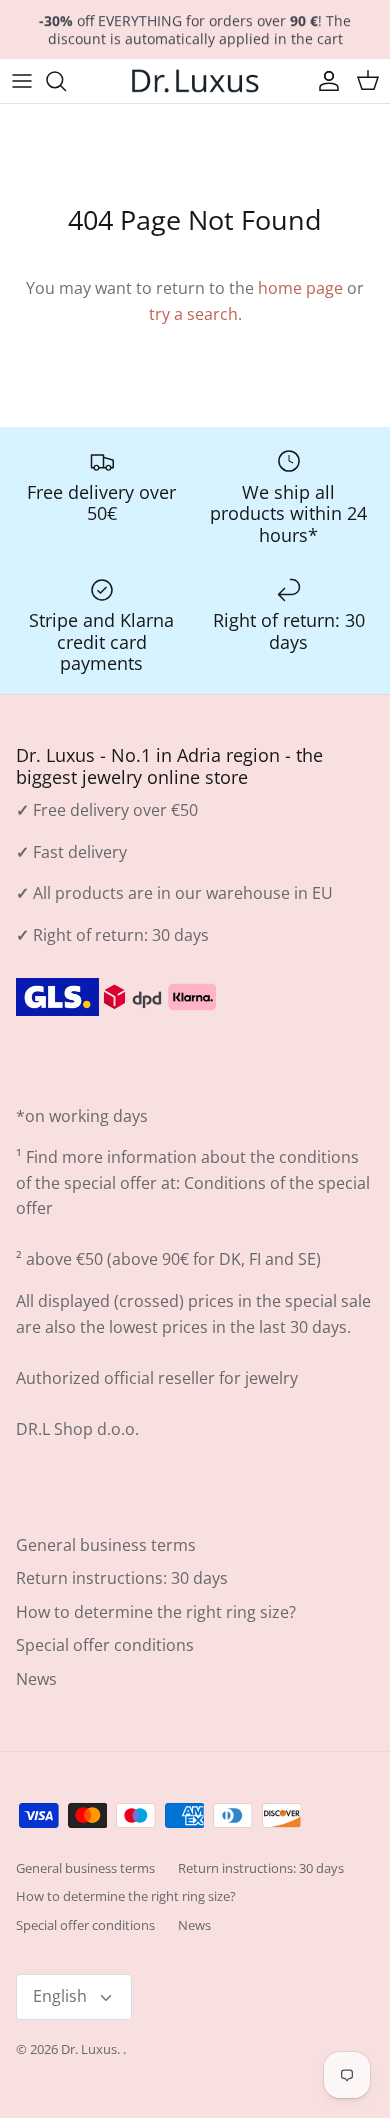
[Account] (324, 81)
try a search (193, 314)
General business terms (106, 1545)
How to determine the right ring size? (156, 1612)
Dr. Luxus (89, 2049)
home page (300, 288)
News (36, 1679)
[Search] (66, 81)
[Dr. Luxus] (195, 81)
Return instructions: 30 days (122, 1578)
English (60, 1996)
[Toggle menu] (22, 81)
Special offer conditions (105, 1645)
